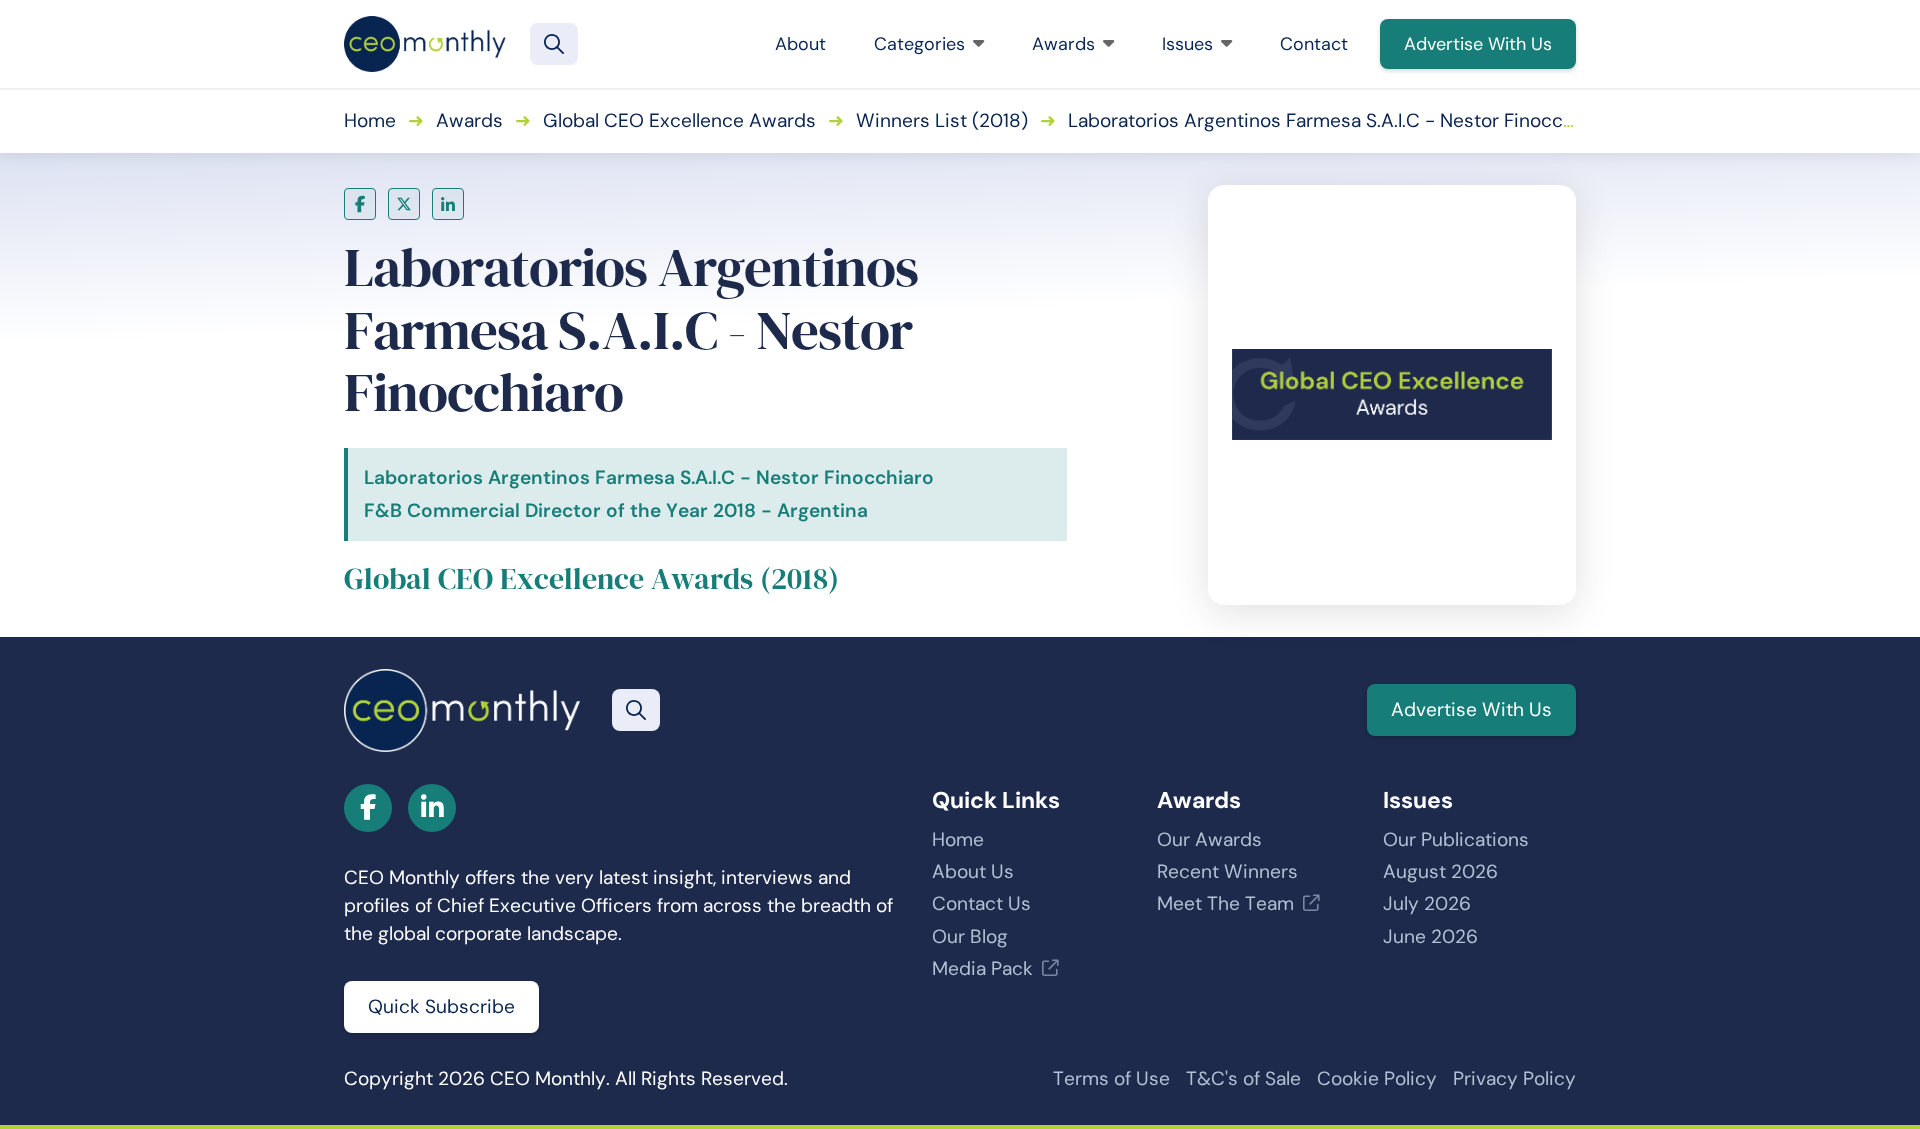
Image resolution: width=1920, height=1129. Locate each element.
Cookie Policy (1377, 1078)
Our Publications (1456, 839)
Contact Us (981, 903)
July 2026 (1427, 903)
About (800, 44)
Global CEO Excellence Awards (679, 120)
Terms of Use (1111, 1078)
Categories (919, 44)
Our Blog (970, 936)
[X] (404, 204)
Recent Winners (1227, 871)
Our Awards (1209, 839)
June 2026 (1430, 936)
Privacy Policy (1514, 1078)
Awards (1063, 44)
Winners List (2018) (942, 120)
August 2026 (1440, 871)
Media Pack (982, 968)
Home (370, 120)
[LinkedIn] (448, 204)
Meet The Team (1225, 903)
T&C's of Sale (1243, 1078)
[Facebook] (360, 204)
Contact (1314, 44)
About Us (973, 871)
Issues (1187, 44)
